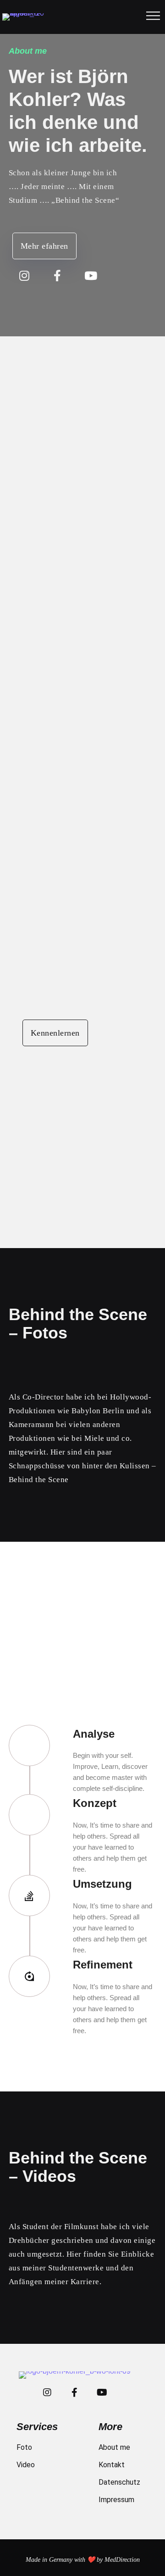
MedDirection (122, 2560)
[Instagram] (25, 276)
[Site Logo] (25, 17)
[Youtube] (91, 276)
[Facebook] (58, 276)
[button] (44, 246)
